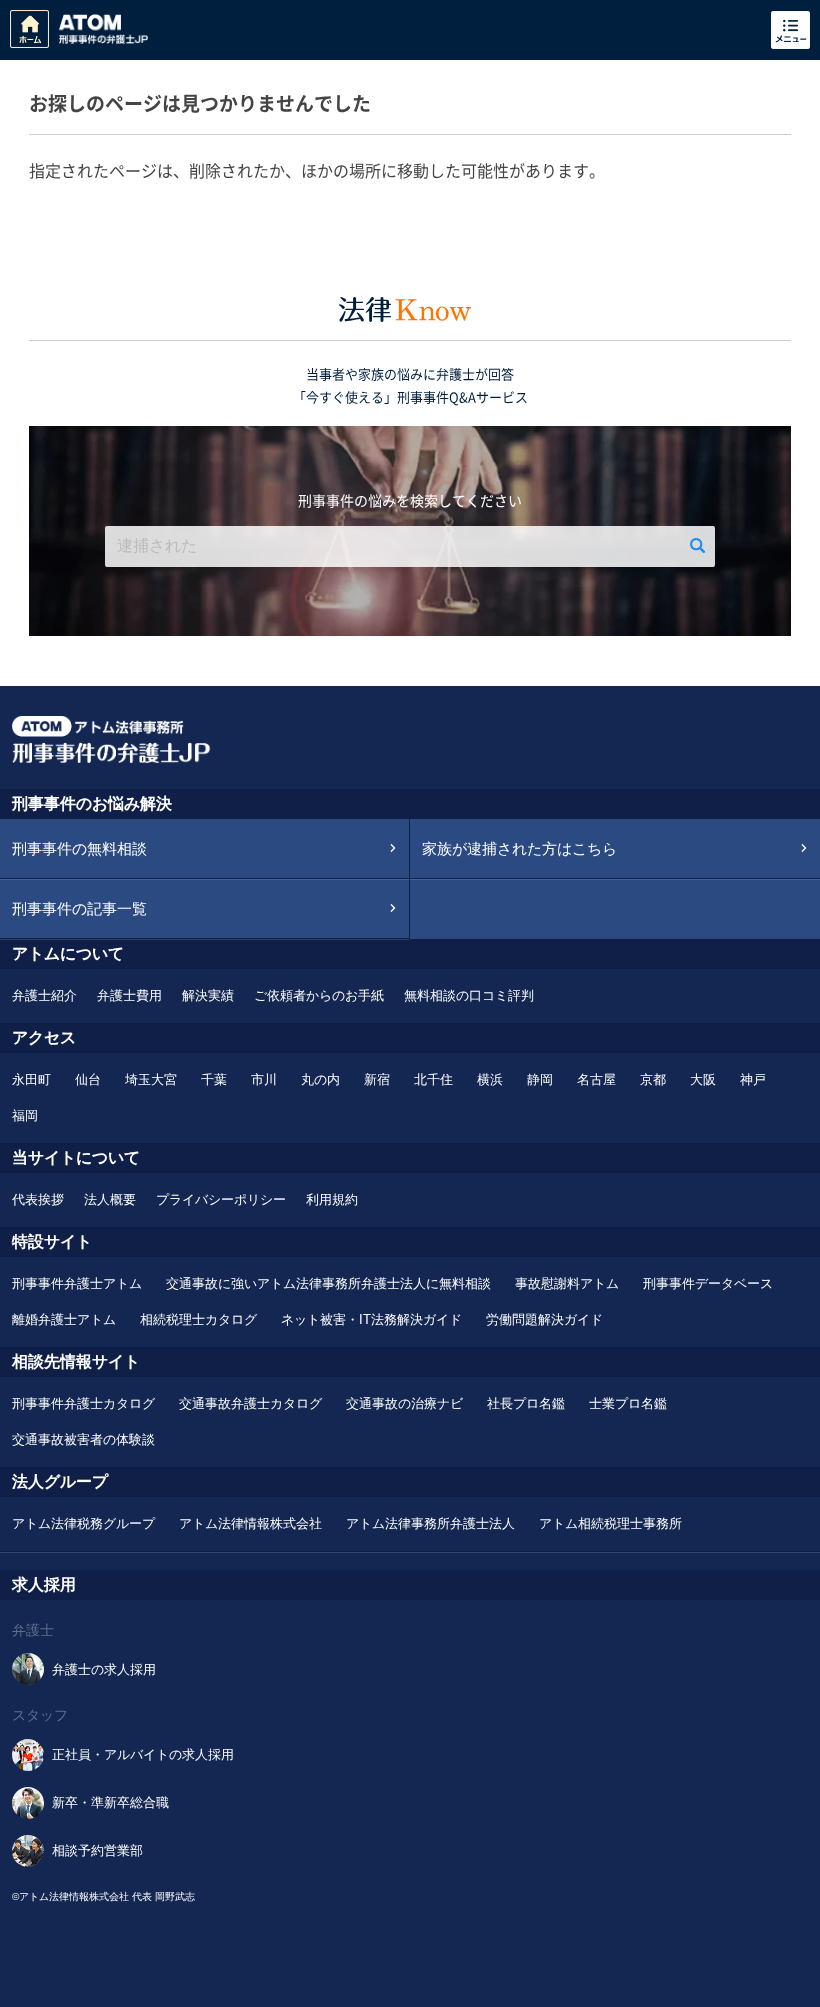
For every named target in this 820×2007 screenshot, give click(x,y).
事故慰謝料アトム (567, 1283)
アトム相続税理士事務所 (610, 1523)
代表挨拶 (38, 1199)
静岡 (540, 1079)
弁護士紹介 (44, 995)
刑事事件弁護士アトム (77, 1283)
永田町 (31, 1079)
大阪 (703, 1079)
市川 (264, 1079)
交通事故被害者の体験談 (83, 1439)
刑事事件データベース (708, 1283)
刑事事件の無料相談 (79, 848)
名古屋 (596, 1079)
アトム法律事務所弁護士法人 (430, 1523)
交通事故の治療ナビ (404, 1403)
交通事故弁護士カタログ (250, 1403)
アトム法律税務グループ (83, 1523)
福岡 (25, 1115)
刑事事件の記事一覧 (79, 908)
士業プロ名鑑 (628, 1403)
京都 (653, 1079)
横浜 (490, 1079)
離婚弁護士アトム (64, 1319)
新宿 (377, 1079)
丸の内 (320, 1079)
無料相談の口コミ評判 (469, 995)
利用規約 (332, 1199)
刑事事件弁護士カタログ (83, 1403)
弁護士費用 (129, 995)
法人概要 (110, 1199)
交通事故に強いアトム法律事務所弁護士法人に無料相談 (328, 1283)
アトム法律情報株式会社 (250, 1523)
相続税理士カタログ (198, 1319)
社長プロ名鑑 (526, 1403)
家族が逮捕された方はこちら (519, 848)
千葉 (214, 1079)
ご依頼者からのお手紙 (319, 995)
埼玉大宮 (151, 1079)
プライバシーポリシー (221, 1199)
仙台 (88, 1079)
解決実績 (208, 995)
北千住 (433, 1079)
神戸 (753, 1079)
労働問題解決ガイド (544, 1319)
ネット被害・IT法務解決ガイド (371, 1319)
